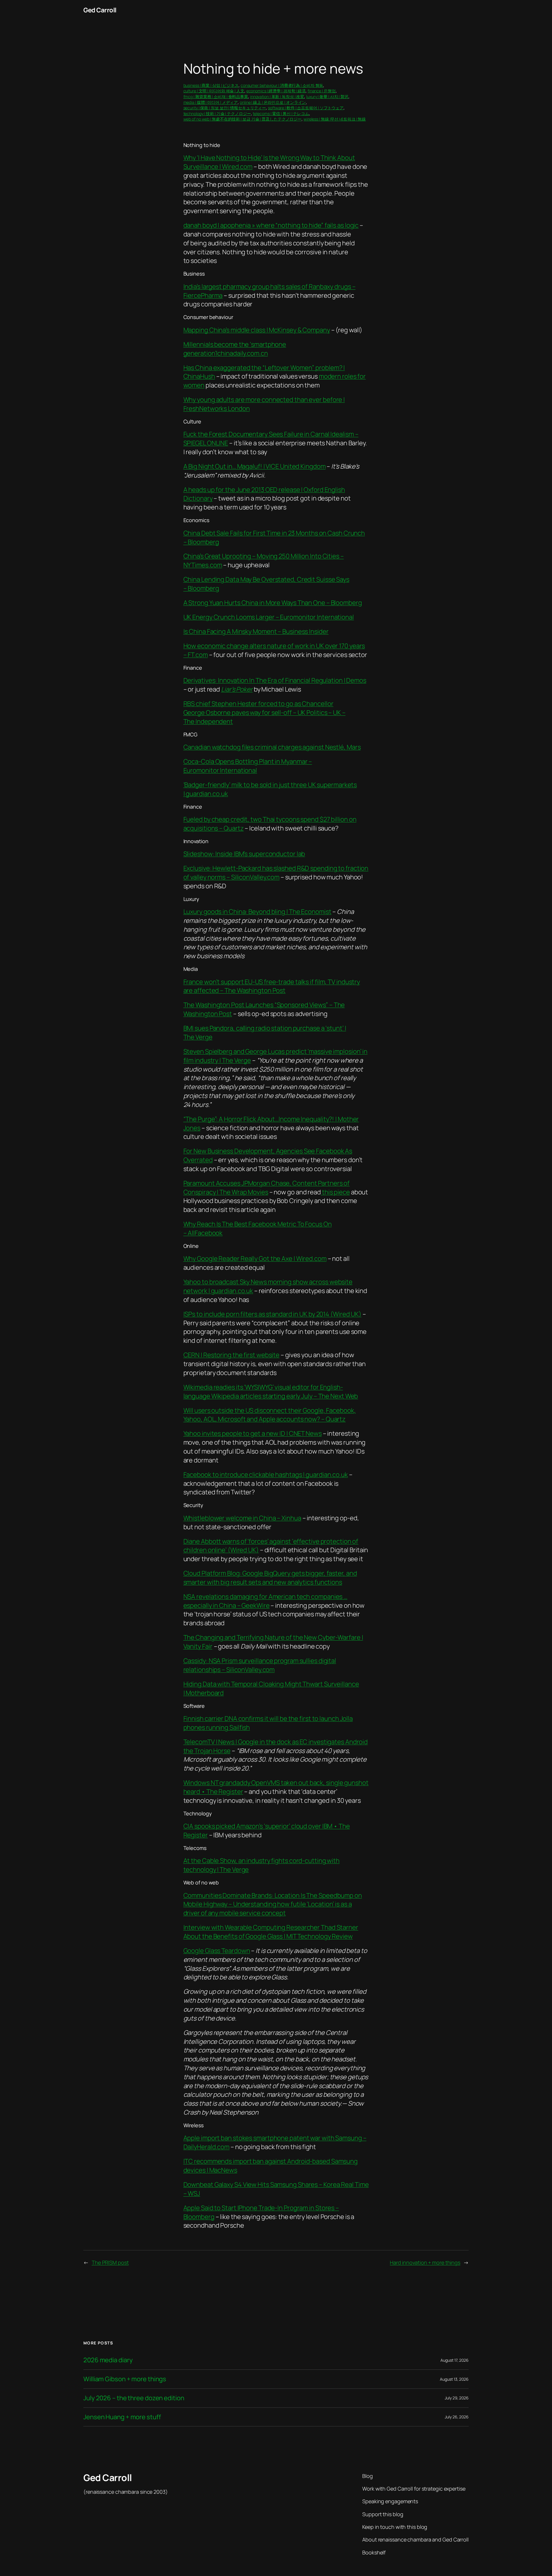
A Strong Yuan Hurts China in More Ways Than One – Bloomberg (273, 603)
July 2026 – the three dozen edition (134, 2398)
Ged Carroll (100, 10)
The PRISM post (110, 2262)
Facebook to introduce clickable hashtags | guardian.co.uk (266, 1475)
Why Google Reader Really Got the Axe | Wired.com (255, 1259)
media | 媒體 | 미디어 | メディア (211, 102)
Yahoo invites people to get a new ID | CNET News (253, 1433)
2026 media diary (108, 2360)
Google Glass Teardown (217, 1951)
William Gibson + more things (125, 2379)
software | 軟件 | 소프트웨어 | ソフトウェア (306, 108)
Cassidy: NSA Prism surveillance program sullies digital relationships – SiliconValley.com (260, 1665)
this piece (335, 1192)
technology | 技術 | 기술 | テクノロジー (217, 113)
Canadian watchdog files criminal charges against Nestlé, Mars (272, 747)
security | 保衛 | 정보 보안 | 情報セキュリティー (225, 108)
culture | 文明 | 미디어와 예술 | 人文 (214, 91)
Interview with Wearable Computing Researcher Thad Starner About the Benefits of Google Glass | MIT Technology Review (271, 1932)
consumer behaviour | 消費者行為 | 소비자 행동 (282, 85)
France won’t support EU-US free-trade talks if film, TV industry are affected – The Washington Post (272, 986)
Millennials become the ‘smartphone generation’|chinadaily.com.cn (235, 349)
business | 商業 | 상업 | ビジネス (211, 85)
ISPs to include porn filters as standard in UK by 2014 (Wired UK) (273, 1314)
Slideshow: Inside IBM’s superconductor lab (244, 854)
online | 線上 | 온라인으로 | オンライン (273, 102)
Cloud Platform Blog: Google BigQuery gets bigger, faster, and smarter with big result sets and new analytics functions (270, 1578)
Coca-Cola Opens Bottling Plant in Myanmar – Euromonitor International (248, 766)
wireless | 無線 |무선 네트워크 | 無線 (335, 119)
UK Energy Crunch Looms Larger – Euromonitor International (269, 617)
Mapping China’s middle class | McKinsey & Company (257, 330)
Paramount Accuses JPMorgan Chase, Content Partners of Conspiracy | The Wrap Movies (267, 1188)
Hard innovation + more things (425, 2262)
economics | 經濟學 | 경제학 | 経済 (276, 91)
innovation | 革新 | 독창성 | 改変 (277, 97)
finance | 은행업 (322, 91)
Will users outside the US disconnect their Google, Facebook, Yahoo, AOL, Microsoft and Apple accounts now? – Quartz (270, 1415)
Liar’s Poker (237, 689)
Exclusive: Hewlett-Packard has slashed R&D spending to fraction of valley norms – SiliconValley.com (276, 873)
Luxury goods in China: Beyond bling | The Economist (257, 912)
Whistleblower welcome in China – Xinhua (242, 1518)
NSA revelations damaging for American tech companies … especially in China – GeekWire (266, 1601)
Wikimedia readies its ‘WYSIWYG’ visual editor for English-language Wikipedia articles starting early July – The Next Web (271, 1392)
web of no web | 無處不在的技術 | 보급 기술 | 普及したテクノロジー (243, 119)
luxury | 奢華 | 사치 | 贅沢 (327, 97)
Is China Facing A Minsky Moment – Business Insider (256, 631)
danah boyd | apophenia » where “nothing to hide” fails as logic (271, 225)
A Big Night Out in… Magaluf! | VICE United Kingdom (255, 466)
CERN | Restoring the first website (232, 1355)
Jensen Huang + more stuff (122, 2417)
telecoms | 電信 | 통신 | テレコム (281, 113)
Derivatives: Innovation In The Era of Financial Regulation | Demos (275, 680)
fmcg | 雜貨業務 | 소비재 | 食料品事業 (216, 97)
